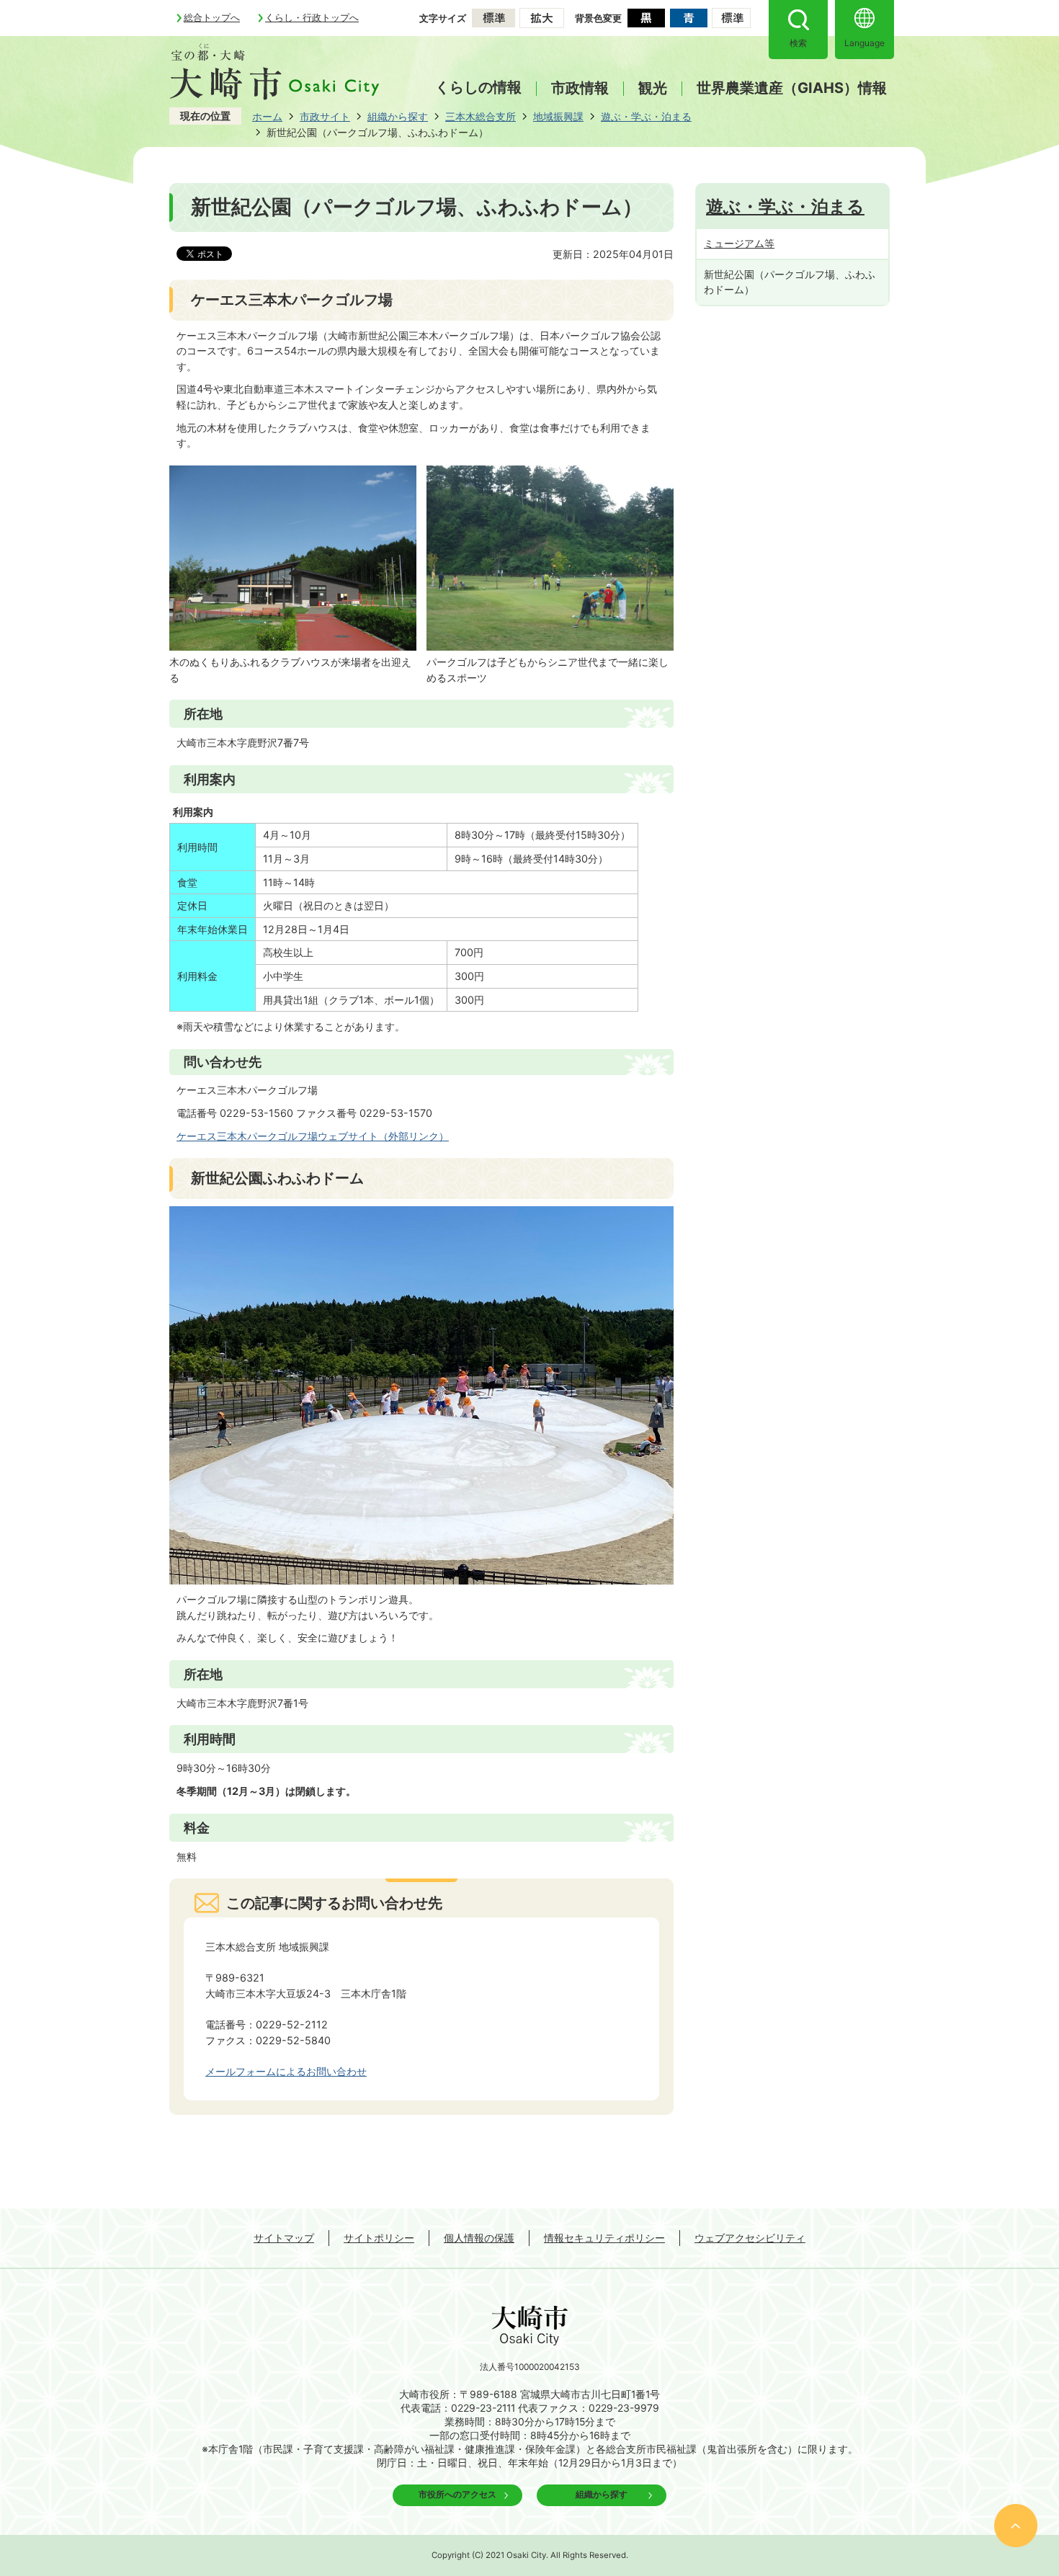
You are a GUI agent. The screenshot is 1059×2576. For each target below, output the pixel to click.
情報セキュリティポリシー (604, 2238)
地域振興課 (558, 116)
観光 (653, 89)
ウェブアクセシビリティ (750, 2238)
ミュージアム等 (739, 243)
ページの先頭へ (1016, 2526)
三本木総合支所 (481, 116)
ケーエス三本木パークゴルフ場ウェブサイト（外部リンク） (313, 1136)
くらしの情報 (478, 87)
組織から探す (398, 116)
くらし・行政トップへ (312, 17)
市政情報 (580, 89)
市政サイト (325, 116)
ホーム (267, 116)
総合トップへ (212, 17)
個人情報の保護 (479, 2238)
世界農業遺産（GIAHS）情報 (792, 89)
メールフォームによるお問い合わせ (286, 2071)
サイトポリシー (379, 2238)
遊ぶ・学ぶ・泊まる (646, 116)
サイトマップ (284, 2238)
